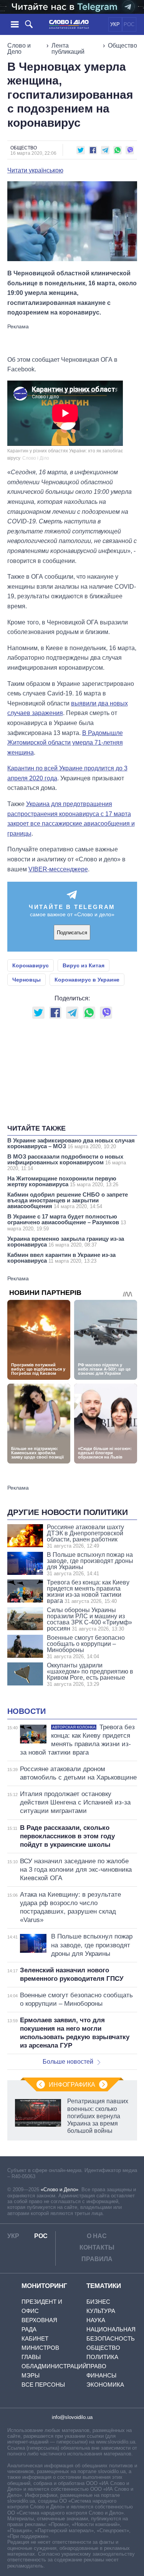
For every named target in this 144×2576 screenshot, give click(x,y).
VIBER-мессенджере (58, 869)
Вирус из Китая (84, 965)
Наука (96, 2320)
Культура (101, 2311)
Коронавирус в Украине (87, 980)
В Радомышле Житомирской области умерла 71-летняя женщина (65, 743)
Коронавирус (31, 965)
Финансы (101, 2375)
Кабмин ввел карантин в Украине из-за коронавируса (61, 1258)
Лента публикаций (68, 49)
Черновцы (26, 980)
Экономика (105, 2385)
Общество (122, 46)
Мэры (31, 2375)
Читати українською (35, 171)
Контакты (97, 2247)
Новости (26, 1711)
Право (96, 2366)
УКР (115, 24)
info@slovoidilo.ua (72, 2417)
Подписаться (72, 933)
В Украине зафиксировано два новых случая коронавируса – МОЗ (71, 1143)
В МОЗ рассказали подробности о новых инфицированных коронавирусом (67, 1162)
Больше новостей (68, 2062)
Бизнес (98, 2302)
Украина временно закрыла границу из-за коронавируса (66, 1242)
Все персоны (43, 2385)
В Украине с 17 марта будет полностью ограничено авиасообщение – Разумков (67, 1222)
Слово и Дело (19, 49)
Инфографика (72, 2085)
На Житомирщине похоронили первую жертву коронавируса (63, 1181)
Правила (97, 2259)
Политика (102, 2357)
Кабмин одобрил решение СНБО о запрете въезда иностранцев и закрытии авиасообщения (68, 1200)
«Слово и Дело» (60, 2189)
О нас (97, 2236)
